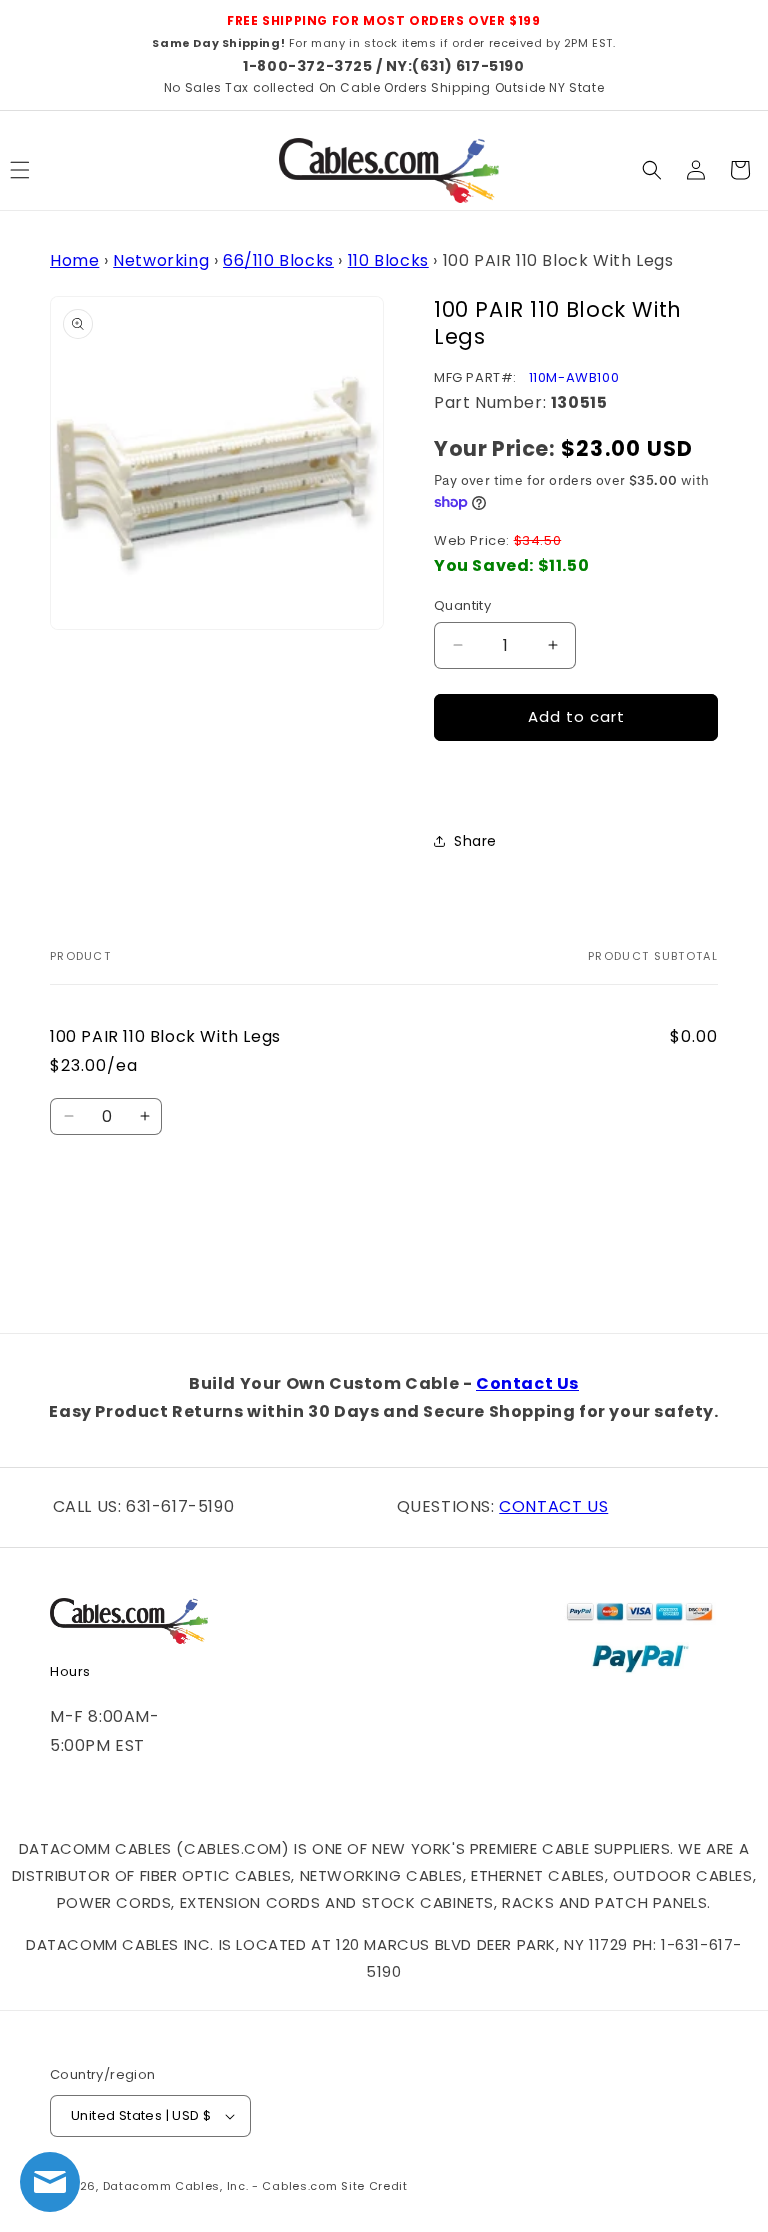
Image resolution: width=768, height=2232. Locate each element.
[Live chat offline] (50, 2182)
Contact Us (527, 1383)
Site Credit (374, 2186)
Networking (161, 260)
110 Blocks (388, 260)
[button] (652, 170)
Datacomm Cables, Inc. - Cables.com (220, 2186)
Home (74, 260)
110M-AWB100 (574, 377)
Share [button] (475, 841)
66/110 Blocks (278, 260)
